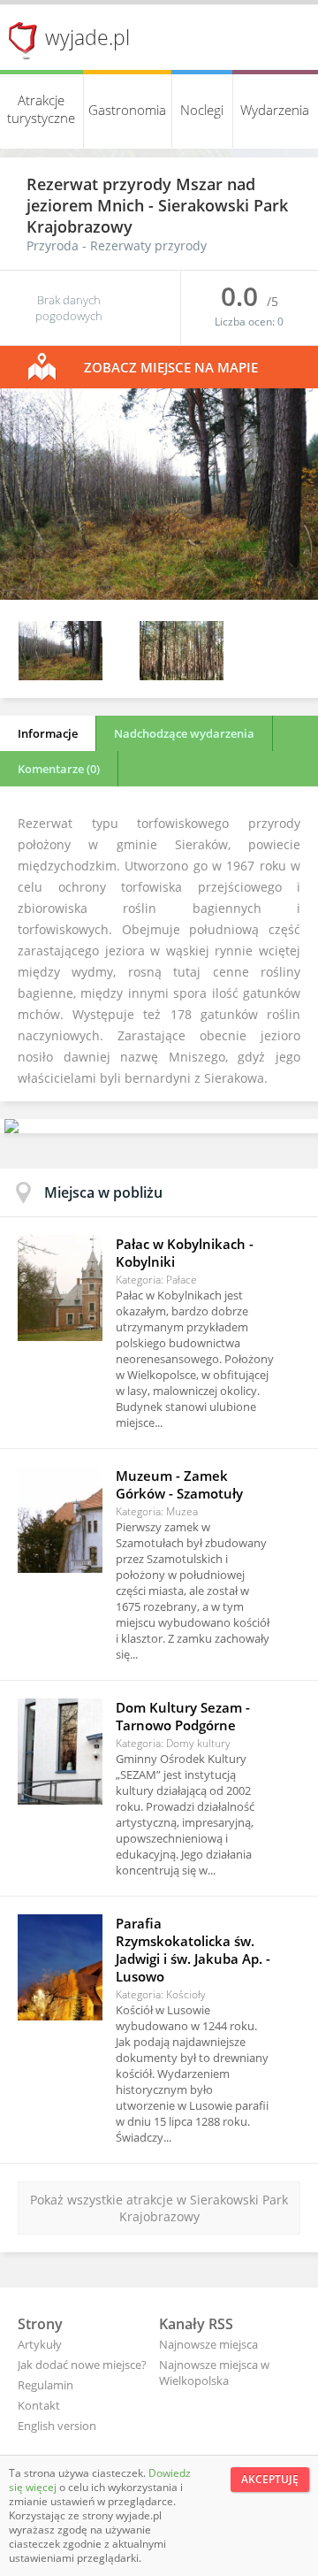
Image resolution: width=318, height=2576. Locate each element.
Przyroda (53, 245)
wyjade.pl (87, 37)
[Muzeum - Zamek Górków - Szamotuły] (60, 1520)
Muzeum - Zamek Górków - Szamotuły (179, 1484)
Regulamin (45, 2385)
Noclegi (202, 110)
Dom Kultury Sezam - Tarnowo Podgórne (183, 1716)
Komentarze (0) (59, 769)
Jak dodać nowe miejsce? (82, 2365)
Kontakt (39, 2405)
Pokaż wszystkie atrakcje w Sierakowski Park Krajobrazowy (159, 2208)
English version (57, 2426)
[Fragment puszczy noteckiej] (182, 675)
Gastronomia (127, 110)
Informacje (48, 733)
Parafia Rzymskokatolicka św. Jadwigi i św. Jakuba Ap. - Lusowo (193, 1950)
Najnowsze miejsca (208, 2344)
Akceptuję (270, 2479)
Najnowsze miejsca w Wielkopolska (214, 2373)
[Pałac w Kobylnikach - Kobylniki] (60, 1288)
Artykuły (40, 2344)
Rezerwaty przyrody (148, 245)
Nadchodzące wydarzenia (184, 733)
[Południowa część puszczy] (159, 595)
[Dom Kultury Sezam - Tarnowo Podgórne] (60, 1752)
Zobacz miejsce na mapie (171, 367)
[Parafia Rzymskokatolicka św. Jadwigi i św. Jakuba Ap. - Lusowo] (60, 1967)
